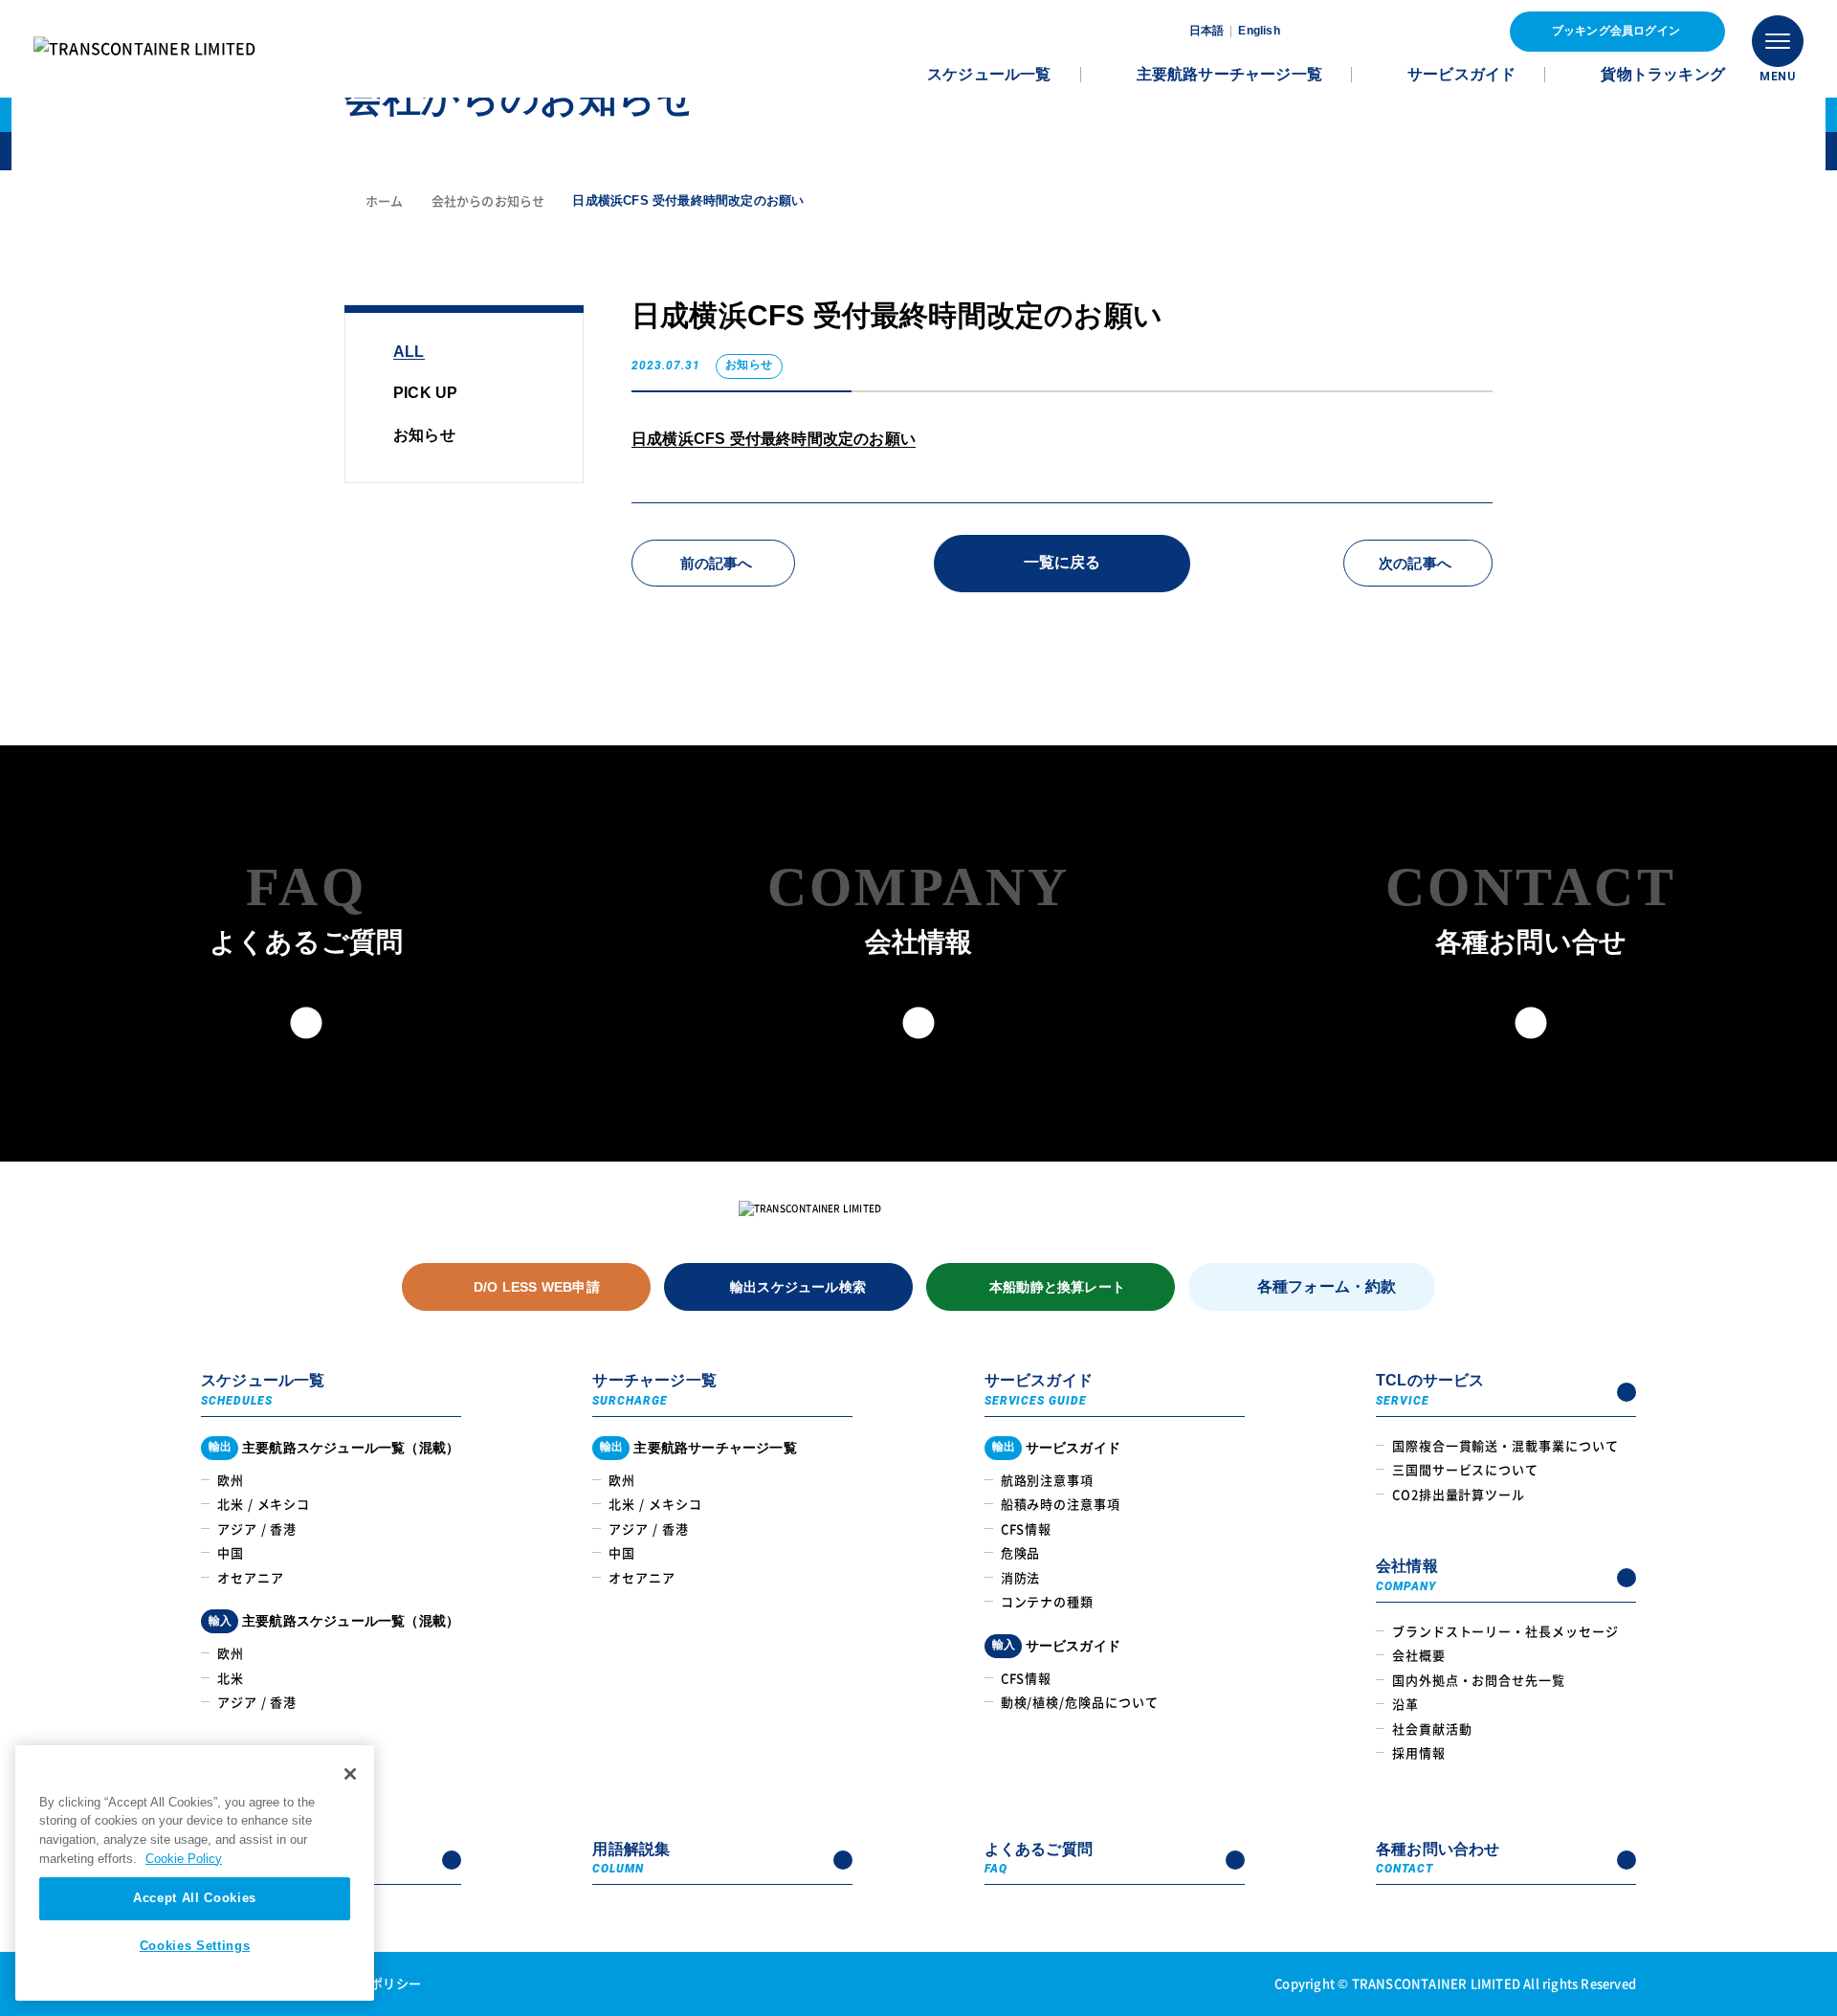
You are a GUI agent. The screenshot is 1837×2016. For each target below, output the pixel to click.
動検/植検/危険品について (1080, 1702)
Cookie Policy (184, 1859)
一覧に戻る (1062, 562)
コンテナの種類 (1047, 1601)
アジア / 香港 (257, 1529)
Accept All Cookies (195, 1898)
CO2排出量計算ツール (1459, 1494)
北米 (231, 1678)
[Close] (350, 1774)
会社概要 (1419, 1655)
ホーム (385, 200)
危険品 (1021, 1552)
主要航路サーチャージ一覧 (1229, 74)
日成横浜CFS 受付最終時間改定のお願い (774, 439)
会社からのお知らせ (488, 200)
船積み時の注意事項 (1061, 1504)
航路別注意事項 (1047, 1480)
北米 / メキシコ (264, 1504)
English (1259, 31)
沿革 (1405, 1704)
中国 (231, 1552)
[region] (195, 1873)
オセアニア (251, 1577)
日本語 (1207, 31)
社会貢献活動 (1432, 1728)
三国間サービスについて (1465, 1469)
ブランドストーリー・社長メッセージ (1505, 1631)
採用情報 (1419, 1752)
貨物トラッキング (1663, 74)
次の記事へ (1415, 563)
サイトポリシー (377, 1983)
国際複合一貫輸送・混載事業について (1505, 1445)
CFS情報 (1027, 1529)
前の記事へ (717, 563)
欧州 (231, 1480)
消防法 (1021, 1577)
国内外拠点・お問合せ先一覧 (1479, 1680)
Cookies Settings (195, 1946)
